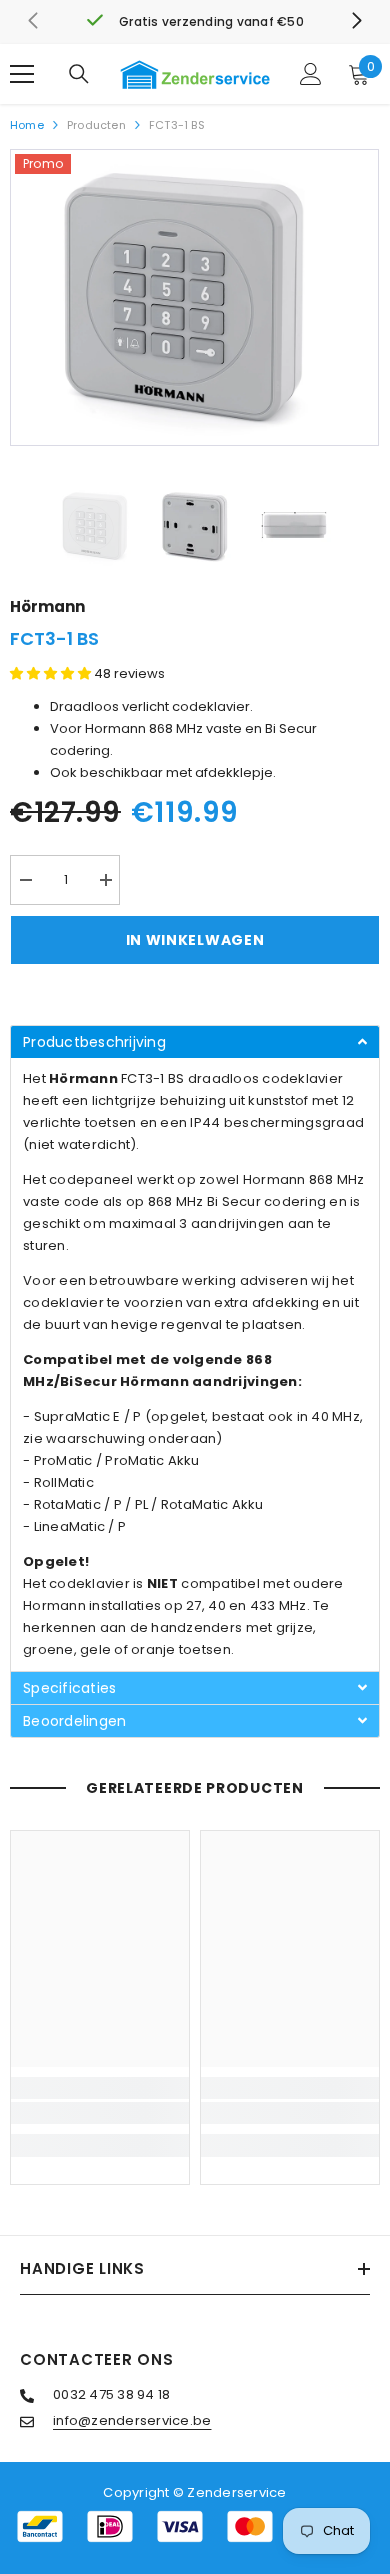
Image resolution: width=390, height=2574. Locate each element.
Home (27, 125)
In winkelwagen (195, 940)
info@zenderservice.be (132, 2420)
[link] (195, 22)
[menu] (22, 74)
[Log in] (311, 74)
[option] (194, 297)
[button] (52, 673)
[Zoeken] (79, 74)
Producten (96, 125)
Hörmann (47, 606)
